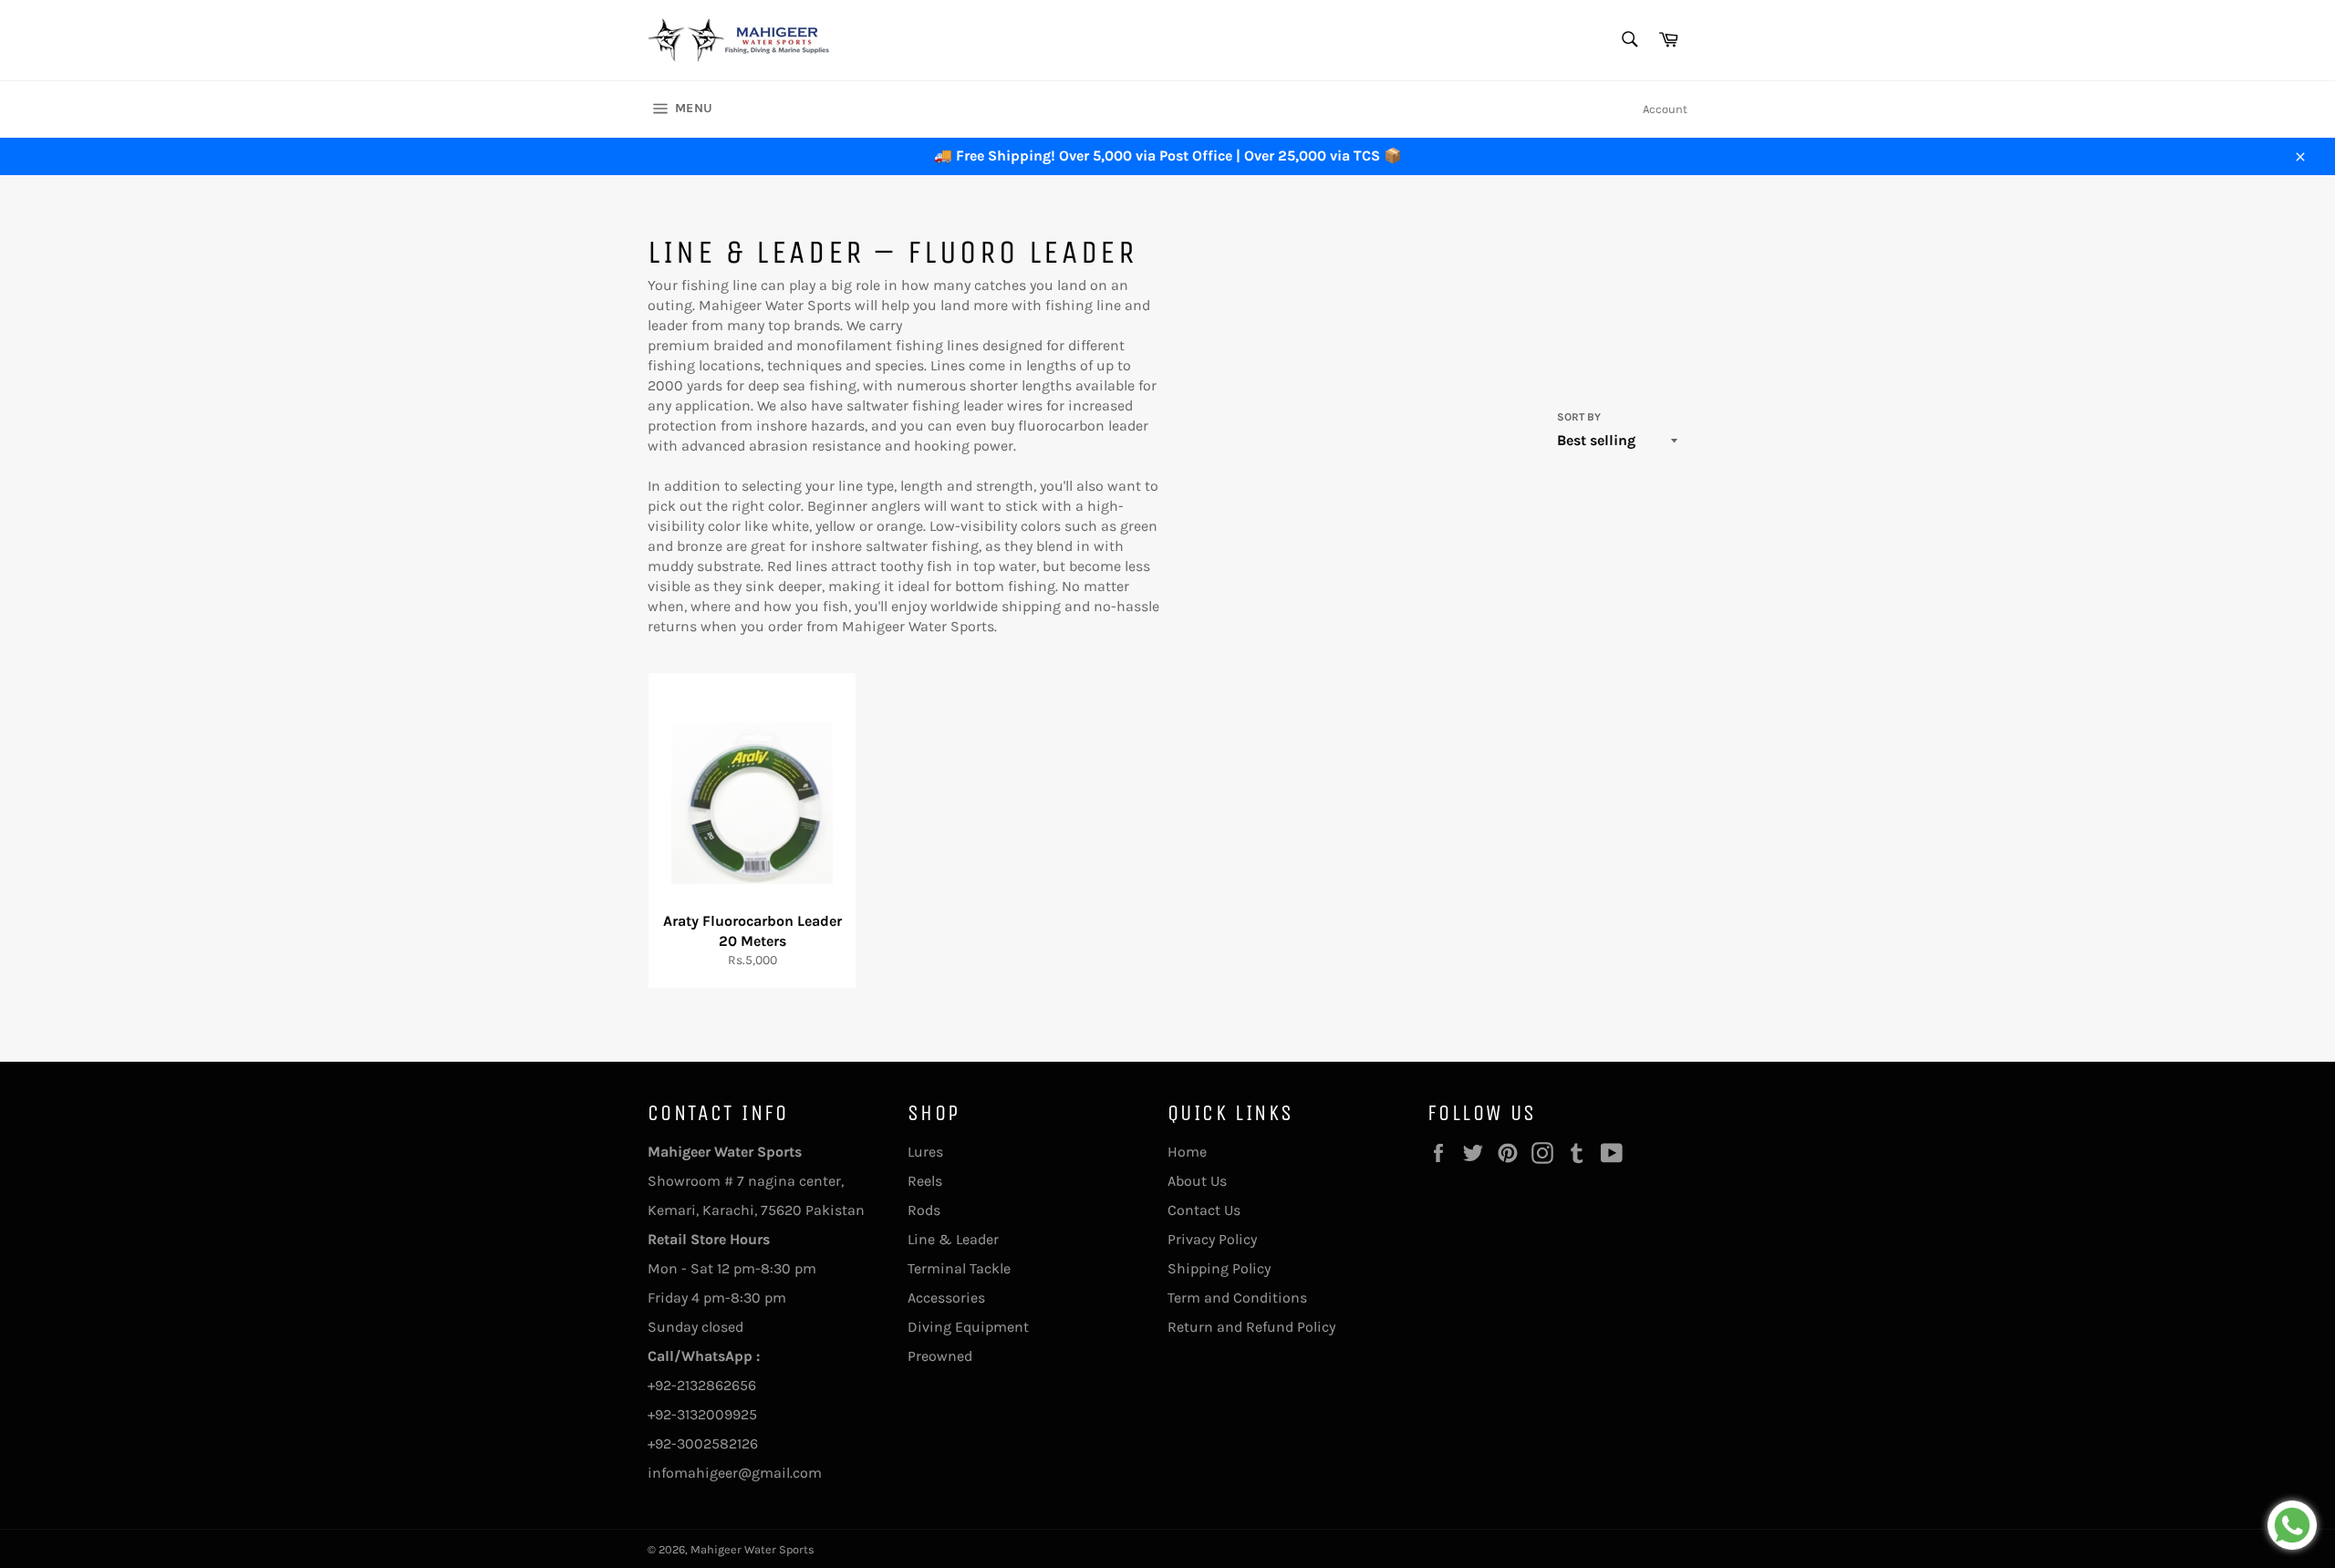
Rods (924, 1210)
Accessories (946, 1298)
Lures (925, 1152)
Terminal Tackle (959, 1268)
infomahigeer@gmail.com (735, 1473)
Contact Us (1204, 1210)
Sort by (1579, 417)
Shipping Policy (1219, 1268)
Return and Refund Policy (1251, 1327)
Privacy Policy (1212, 1239)
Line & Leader (953, 1239)
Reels (925, 1181)
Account (1665, 109)
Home (1187, 1152)
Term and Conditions (1237, 1298)
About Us (1197, 1181)
